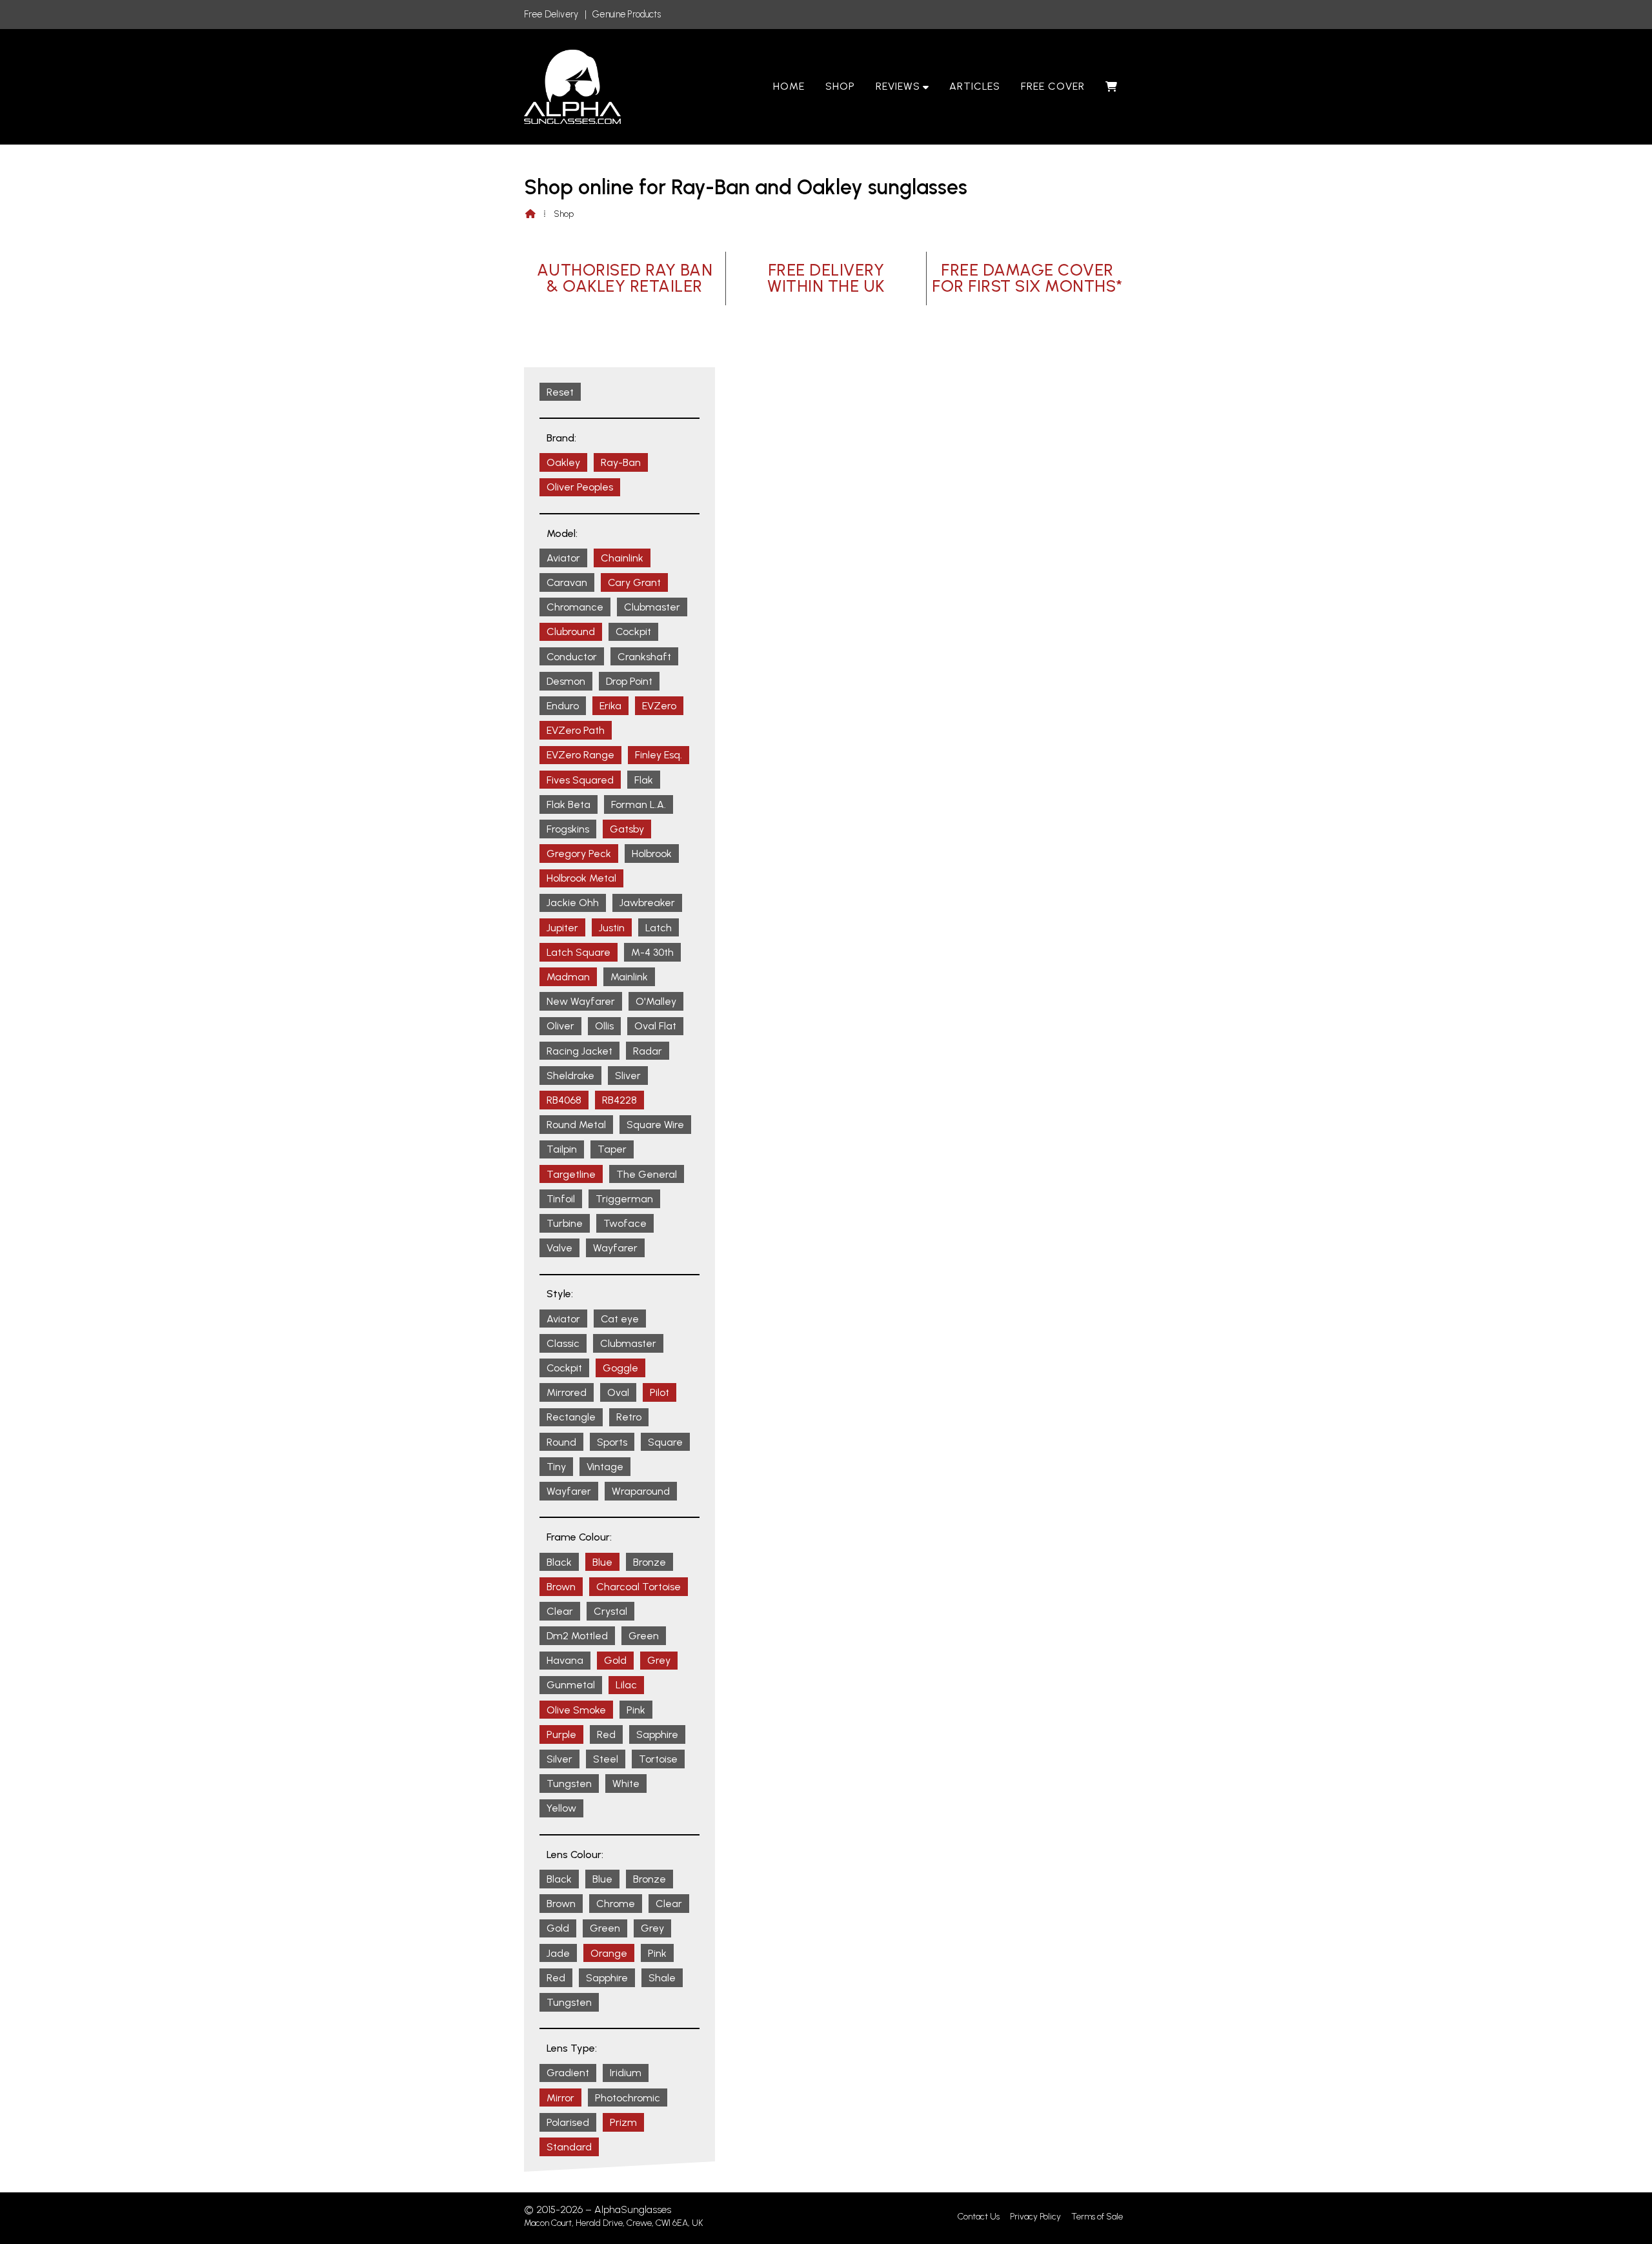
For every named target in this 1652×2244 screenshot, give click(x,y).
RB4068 (564, 1100)
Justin (612, 928)
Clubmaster (652, 607)
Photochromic (628, 2098)
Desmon (566, 681)
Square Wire (655, 1125)
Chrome (616, 1904)
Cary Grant (634, 582)
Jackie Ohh (573, 903)
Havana (565, 1660)
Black (559, 1562)
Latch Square (579, 952)
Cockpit (633, 632)
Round (561, 1442)
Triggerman (624, 1199)
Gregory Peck (579, 854)
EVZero (659, 706)
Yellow (561, 1808)
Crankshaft (644, 657)
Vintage (605, 1467)
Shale (662, 1978)
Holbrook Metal (581, 878)
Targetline (571, 1174)
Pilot (660, 1392)
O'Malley (656, 1001)
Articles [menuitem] (975, 86)
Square (665, 1442)
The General (647, 1174)
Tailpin (562, 1149)
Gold (615, 1660)
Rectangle (571, 1417)
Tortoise (658, 1759)
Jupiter (562, 928)
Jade (558, 1953)
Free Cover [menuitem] (1053, 86)
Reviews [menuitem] (898, 86)
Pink (636, 1710)
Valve (559, 1248)
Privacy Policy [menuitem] (1035, 2217)
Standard (569, 2147)
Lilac (626, 1685)
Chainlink (622, 558)
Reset (560, 392)
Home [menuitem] (789, 86)
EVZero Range (580, 755)
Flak (644, 780)
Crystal (610, 1611)
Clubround (571, 632)
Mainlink (629, 977)
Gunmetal (571, 1685)
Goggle (620, 1368)
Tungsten (569, 1784)
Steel (606, 1759)
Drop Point (629, 681)
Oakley (563, 462)
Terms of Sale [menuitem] (1097, 2217)
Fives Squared (580, 780)
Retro (629, 1417)
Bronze (650, 1562)
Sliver (628, 1076)
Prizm (623, 2122)
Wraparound (641, 1491)
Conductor (572, 657)
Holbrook (652, 854)
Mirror (560, 2098)
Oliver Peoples (580, 487)
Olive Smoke (576, 1710)
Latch (659, 928)
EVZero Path (576, 730)
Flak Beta (569, 804)
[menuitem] (1112, 86)
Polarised (568, 2122)
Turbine (565, 1223)
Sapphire (657, 1734)
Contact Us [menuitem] (979, 2217)
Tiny (556, 1467)
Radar (648, 1051)
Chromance (575, 607)
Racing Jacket (579, 1051)
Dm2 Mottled (577, 1636)
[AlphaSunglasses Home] (572, 87)
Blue (602, 1562)
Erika (610, 706)
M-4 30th (652, 952)
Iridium (626, 2073)
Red (606, 1734)
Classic (563, 1343)
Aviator (563, 558)
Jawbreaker (647, 903)
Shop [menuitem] (840, 86)
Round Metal (576, 1125)
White (626, 1784)
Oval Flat (655, 1026)
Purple (561, 1734)
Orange (609, 1953)
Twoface (625, 1223)
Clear (560, 1611)
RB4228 (619, 1100)
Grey (659, 1660)
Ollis (604, 1026)
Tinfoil (561, 1199)
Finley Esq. (659, 755)
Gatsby (627, 829)
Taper (612, 1149)
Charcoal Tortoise (639, 1587)
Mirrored (567, 1392)
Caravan (567, 582)
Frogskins (568, 829)
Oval (618, 1392)
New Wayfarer (581, 1001)
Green (644, 1636)
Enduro (563, 706)
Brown (561, 1587)
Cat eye (620, 1319)
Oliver (560, 1026)
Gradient (568, 2073)
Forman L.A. (639, 804)
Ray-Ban (621, 462)
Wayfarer (615, 1248)
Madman (568, 977)
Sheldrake (570, 1076)
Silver (559, 1759)
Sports (612, 1442)
